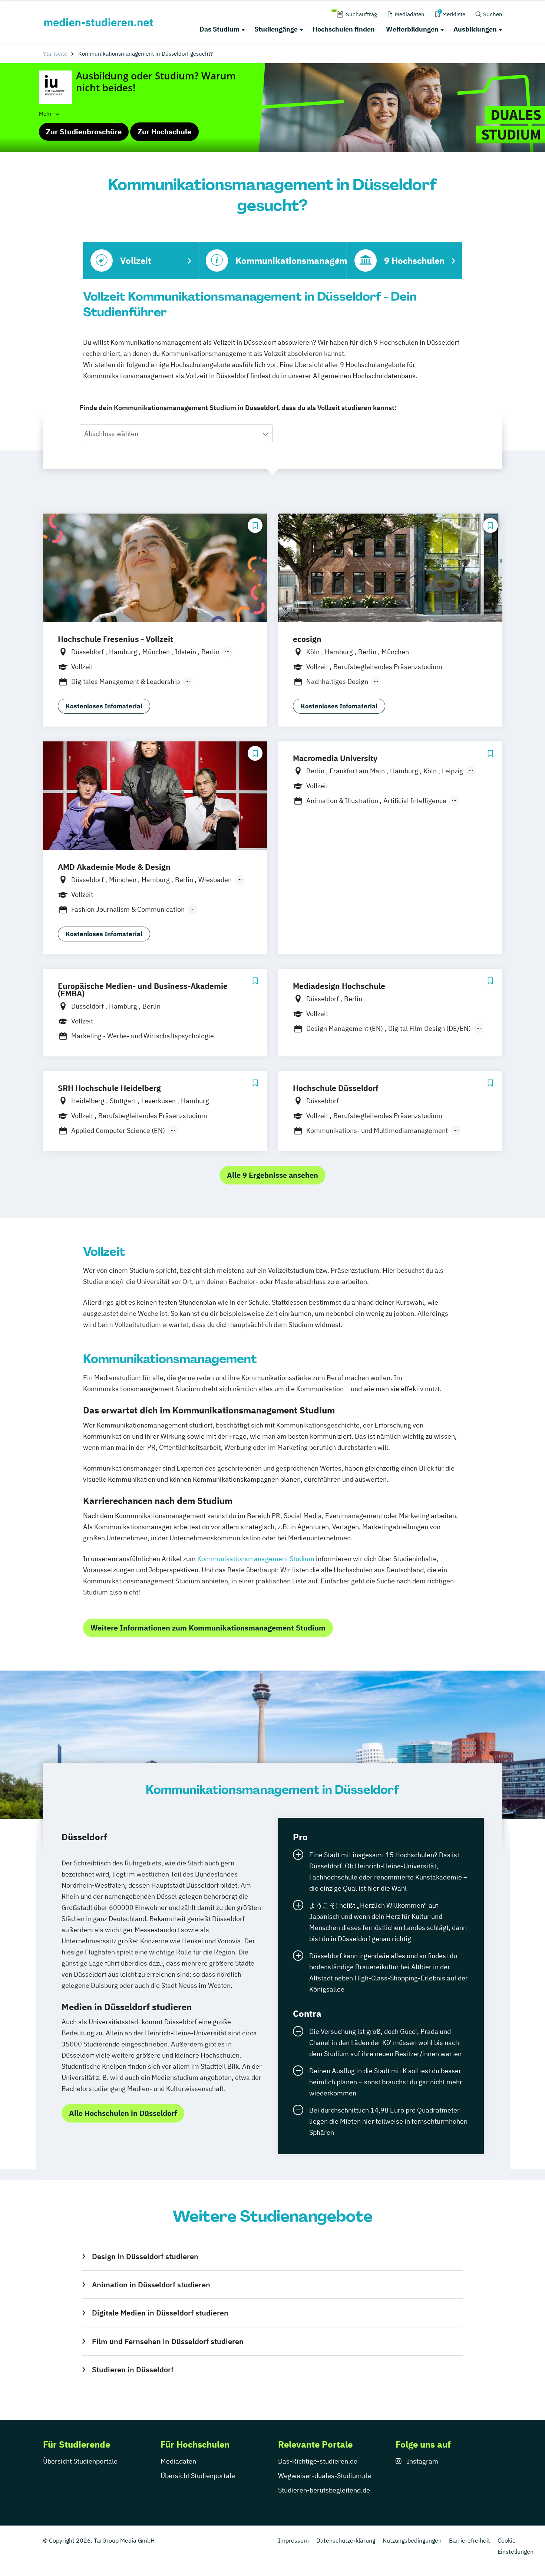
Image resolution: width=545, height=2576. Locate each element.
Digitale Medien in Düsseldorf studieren (160, 2313)
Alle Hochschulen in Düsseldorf (123, 2113)
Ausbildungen (475, 29)
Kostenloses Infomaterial (104, 706)
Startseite (55, 54)
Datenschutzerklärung (346, 2540)
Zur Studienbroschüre (84, 132)
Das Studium (219, 29)
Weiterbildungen (412, 29)
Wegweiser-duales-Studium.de (325, 2476)
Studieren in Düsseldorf (133, 2369)
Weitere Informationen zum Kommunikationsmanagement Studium (208, 1628)
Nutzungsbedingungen (412, 2540)
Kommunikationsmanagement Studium (256, 1559)
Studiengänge (276, 29)
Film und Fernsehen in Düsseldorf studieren (168, 2341)
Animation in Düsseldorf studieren (151, 2285)
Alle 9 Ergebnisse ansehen (272, 1175)
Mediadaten (178, 2461)
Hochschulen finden (344, 29)
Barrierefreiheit (470, 2540)
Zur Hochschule (164, 132)
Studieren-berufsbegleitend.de (324, 2490)
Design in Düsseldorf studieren (145, 2256)
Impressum (293, 2540)
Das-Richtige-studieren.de (318, 2461)
